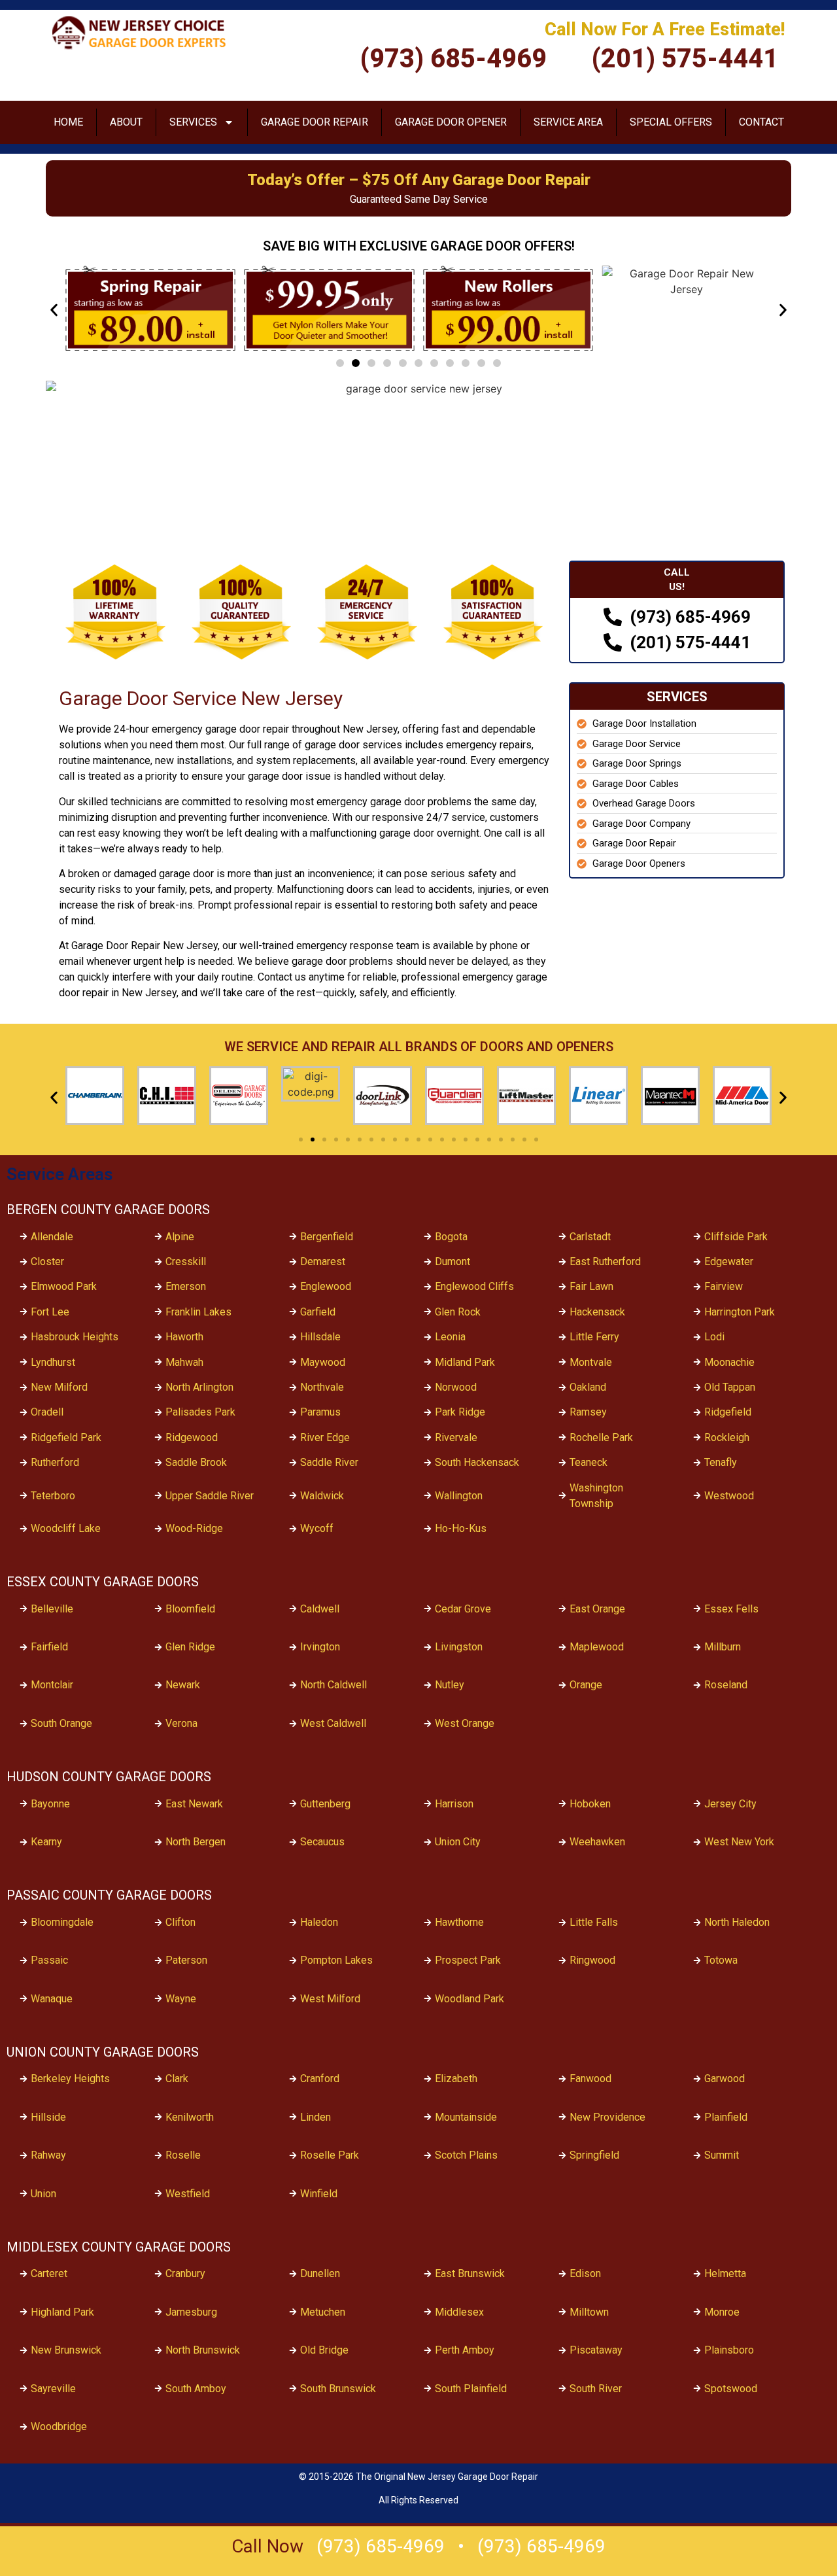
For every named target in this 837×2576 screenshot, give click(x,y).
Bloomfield (190, 1609)
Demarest (323, 1262)
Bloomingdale (62, 1922)
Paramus (320, 1412)
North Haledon (737, 1922)
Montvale (591, 1362)
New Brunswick (66, 2350)
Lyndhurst (53, 1362)
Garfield (318, 1312)
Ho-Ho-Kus (461, 1528)
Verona (181, 1723)
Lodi (714, 1337)
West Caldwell (333, 1723)
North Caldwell (333, 1685)
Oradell (47, 1412)
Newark (183, 1685)
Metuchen (323, 2312)
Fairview (724, 1286)
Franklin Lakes (198, 1312)
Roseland (726, 1685)
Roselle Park (330, 2155)
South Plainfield (471, 2389)
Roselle (183, 2155)
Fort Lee (50, 1312)
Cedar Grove (463, 1609)
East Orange (597, 1609)
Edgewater (729, 1262)
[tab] (677, 580)
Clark (177, 2079)
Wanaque (52, 1999)
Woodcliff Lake (66, 1528)
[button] (54, 310)
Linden (316, 2117)
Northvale (322, 1387)
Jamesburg (191, 2312)
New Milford (59, 1387)
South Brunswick (338, 2389)
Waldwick (322, 1496)
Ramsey (588, 1412)
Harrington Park (740, 1312)
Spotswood (731, 2389)
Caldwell (320, 1609)
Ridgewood (192, 1437)
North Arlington (199, 1387)
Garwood (725, 2079)
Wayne (181, 1999)
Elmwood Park (64, 1286)
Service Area (568, 122)
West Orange (465, 1723)
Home (68, 122)
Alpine (180, 1237)
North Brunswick (203, 2350)
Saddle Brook (196, 1462)
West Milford (330, 1999)
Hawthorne (459, 1922)
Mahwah (184, 1362)
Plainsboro (729, 2350)
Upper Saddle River (210, 1496)
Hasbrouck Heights (75, 1337)
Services (193, 122)
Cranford (320, 2079)
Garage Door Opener (451, 122)
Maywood (323, 1362)
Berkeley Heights (70, 2079)
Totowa (721, 1960)
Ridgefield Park (66, 1437)
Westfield (188, 2194)
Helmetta (725, 2273)
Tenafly (721, 1462)
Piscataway (596, 2350)
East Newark (194, 1804)
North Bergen (196, 1842)
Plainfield (726, 2117)
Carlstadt (590, 1237)
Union (43, 2194)
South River (596, 2389)
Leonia (450, 1337)
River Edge (325, 1437)
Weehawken (597, 1842)
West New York (739, 1842)
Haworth (184, 1337)
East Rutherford (605, 1262)
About (126, 122)
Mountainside (466, 2117)
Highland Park (62, 2312)
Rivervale (456, 1437)
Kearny (46, 1842)
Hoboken (590, 1804)
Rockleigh (727, 1437)
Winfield (319, 2194)
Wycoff (317, 1528)
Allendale (52, 1237)
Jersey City (730, 1804)
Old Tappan (730, 1387)
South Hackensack (477, 1462)
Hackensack (597, 1312)
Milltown (589, 2312)
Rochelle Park (601, 1437)
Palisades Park (200, 1412)
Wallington (459, 1496)
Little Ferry (594, 1337)
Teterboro (53, 1496)
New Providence (607, 2117)
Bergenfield (327, 1237)
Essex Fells (731, 1609)
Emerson (186, 1286)
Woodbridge (59, 2427)
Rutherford (55, 1462)
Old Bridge (324, 2350)
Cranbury (185, 2273)
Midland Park (465, 1362)
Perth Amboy (465, 2350)
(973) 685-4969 (381, 2546)
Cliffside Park (736, 1237)
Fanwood (590, 2079)
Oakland (588, 1387)
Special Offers (671, 122)
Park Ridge (460, 1412)
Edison (585, 2273)
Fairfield (49, 1647)
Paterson (186, 1960)
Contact (761, 122)
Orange (586, 1685)
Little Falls (594, 1922)
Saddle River (329, 1462)
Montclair (52, 1685)
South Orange (61, 1723)
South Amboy (196, 2389)
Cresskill (186, 1262)
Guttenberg (325, 1804)
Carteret (49, 2273)
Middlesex (459, 2312)
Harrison (454, 1804)
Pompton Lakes (336, 1960)
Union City (458, 1842)
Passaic (49, 1960)
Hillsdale (320, 1337)
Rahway (48, 2155)
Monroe (722, 2312)
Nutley (450, 1685)
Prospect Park (468, 1960)
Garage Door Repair (315, 122)
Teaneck (589, 1462)
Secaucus (322, 1842)
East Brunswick (470, 2273)
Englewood (326, 1286)
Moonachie (729, 1362)
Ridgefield (728, 1412)
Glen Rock (458, 1312)
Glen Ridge (190, 1647)
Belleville (52, 1609)
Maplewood (597, 1647)
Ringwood (592, 1960)
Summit (722, 2155)
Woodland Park (470, 1999)
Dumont (453, 1262)
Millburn (723, 1647)
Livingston (459, 1647)
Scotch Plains (466, 2155)
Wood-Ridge (194, 1528)
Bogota (451, 1237)
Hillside (48, 2117)
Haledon (319, 1922)
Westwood (729, 1496)
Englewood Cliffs (474, 1286)
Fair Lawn (591, 1286)
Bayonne (50, 1804)
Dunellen (320, 2273)
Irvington (320, 1647)
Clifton (180, 1922)
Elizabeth (456, 2079)
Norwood (456, 1387)
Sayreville (53, 2389)
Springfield (594, 2155)
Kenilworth (190, 2117)
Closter (47, 1262)
